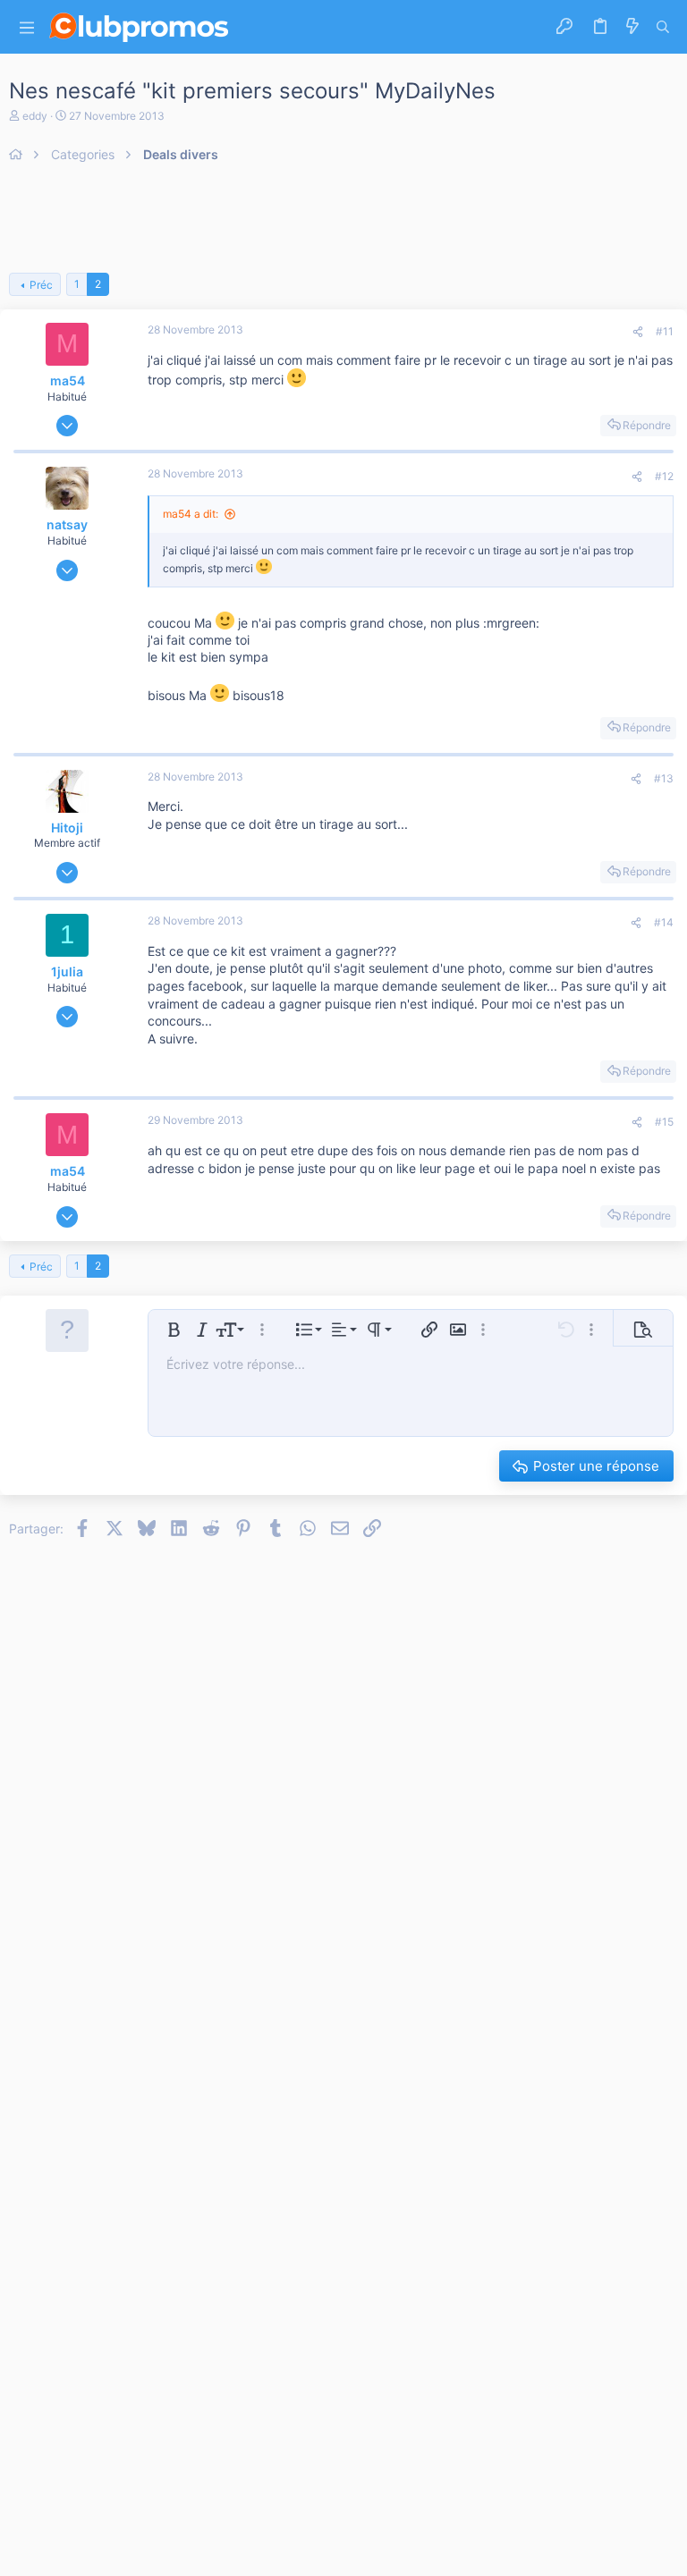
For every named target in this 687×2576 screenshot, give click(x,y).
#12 (664, 476)
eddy (35, 116)
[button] (27, 27)
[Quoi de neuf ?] (632, 27)
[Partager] (638, 332)
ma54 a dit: (191, 514)
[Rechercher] (663, 27)
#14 (664, 922)
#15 (664, 1122)
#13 (664, 778)
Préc (41, 285)
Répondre (647, 425)
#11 (665, 331)
